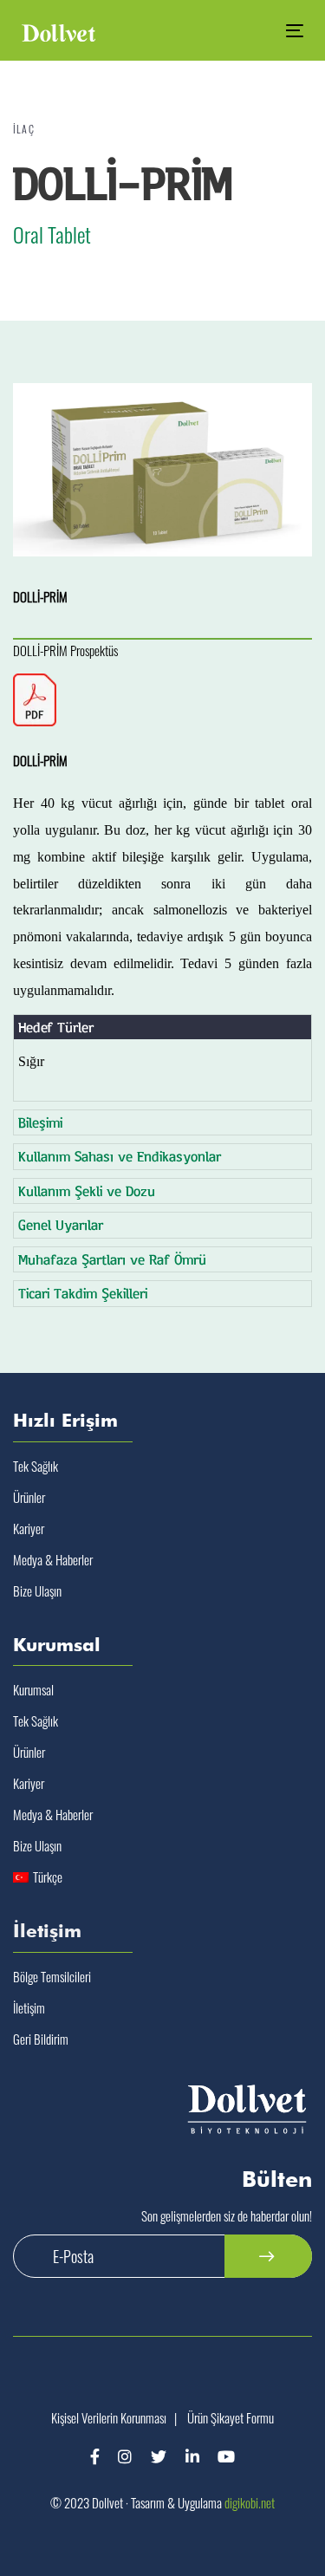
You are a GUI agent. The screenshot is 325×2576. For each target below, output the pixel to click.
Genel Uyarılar (61, 1224)
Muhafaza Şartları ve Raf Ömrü (112, 1259)
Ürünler (29, 1497)
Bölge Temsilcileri (52, 1976)
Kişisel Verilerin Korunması (109, 2417)
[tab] (162, 1028)
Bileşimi (40, 1122)
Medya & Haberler (53, 1559)
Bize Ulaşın (37, 1590)
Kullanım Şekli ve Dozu (87, 1190)
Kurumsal (33, 1689)
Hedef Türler (56, 1027)
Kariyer (29, 1528)
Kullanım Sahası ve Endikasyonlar (120, 1156)
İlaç (24, 129)
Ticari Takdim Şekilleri (83, 1293)
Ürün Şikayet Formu (231, 2417)
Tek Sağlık (36, 1466)
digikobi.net (250, 2502)
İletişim (29, 2007)
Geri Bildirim (41, 2039)
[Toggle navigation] (257, 31)
